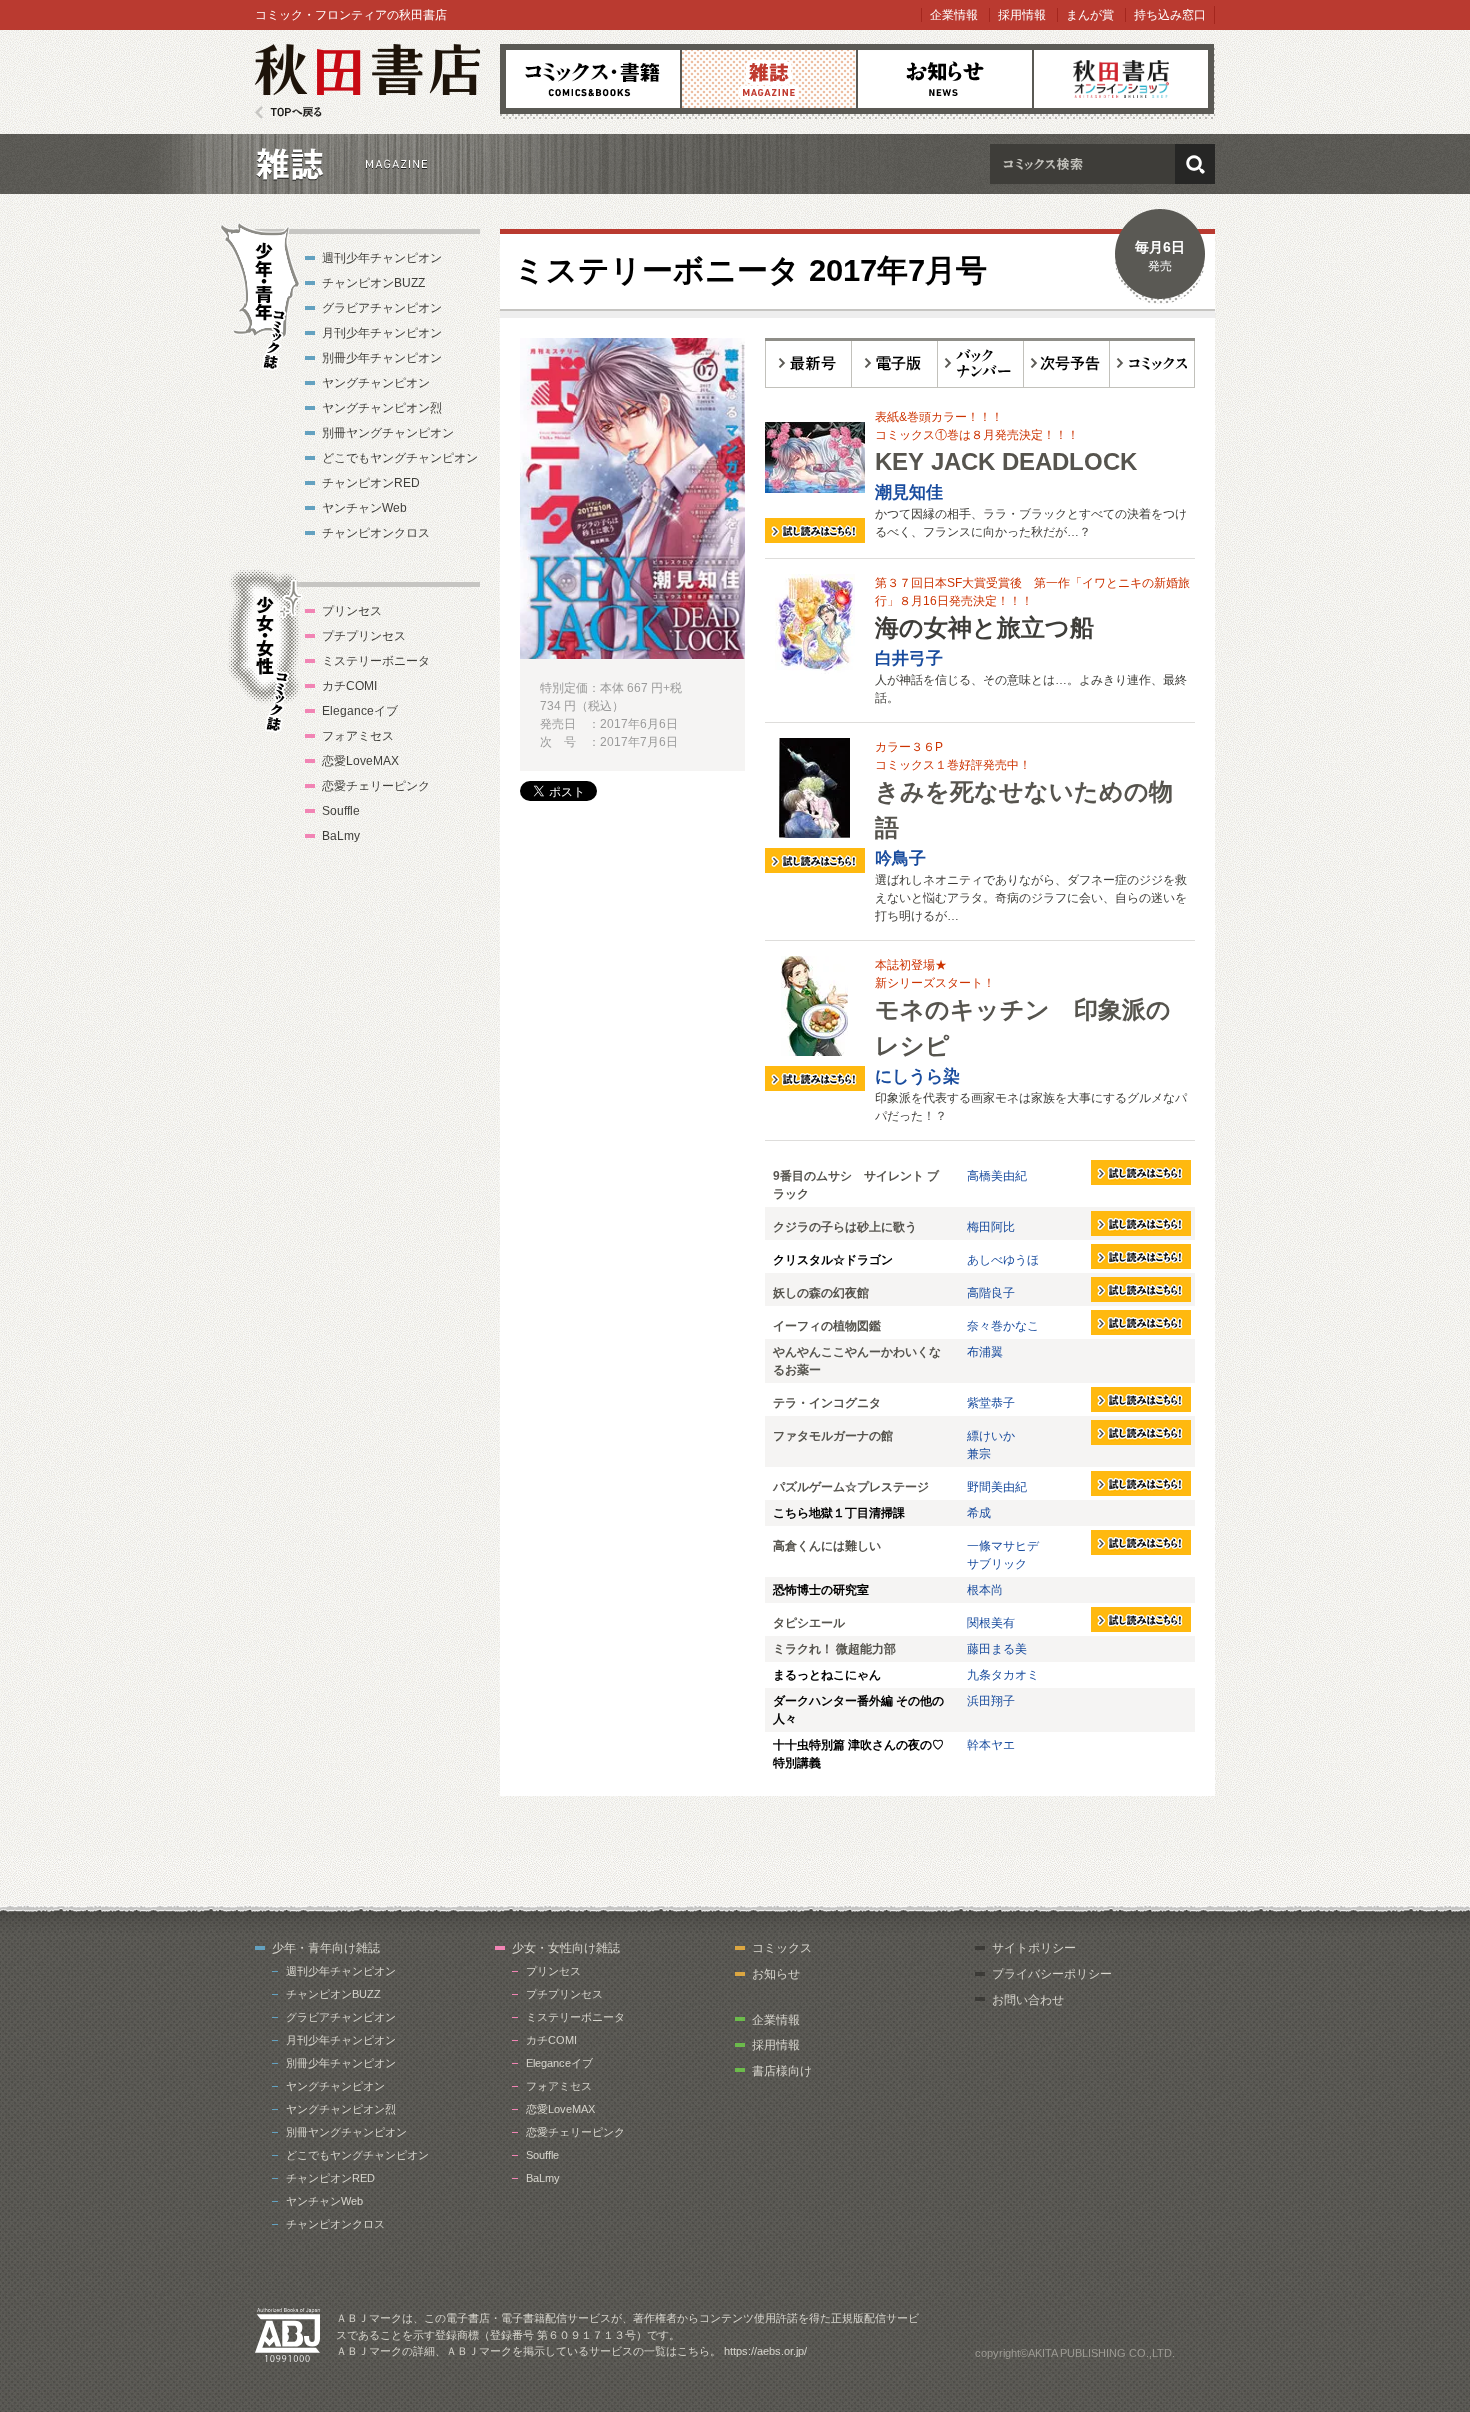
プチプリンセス (364, 636)
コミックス (593, 79)
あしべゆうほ (1003, 1260)
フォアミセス (358, 736)
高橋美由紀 (997, 1176)
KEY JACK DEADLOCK (1006, 461)
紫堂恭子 (991, 1403)
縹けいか (991, 1436)
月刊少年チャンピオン (382, 333)
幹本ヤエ (991, 1745)
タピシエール (809, 1623)
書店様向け (782, 2071)
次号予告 (1067, 363)
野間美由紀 (997, 1487)
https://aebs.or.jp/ (765, 2351)
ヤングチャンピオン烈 (382, 408)
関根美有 (991, 1623)
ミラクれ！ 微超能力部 (834, 1649)
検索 (1195, 164)
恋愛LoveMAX (360, 761)
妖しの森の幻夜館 (821, 1293)
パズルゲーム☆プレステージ (851, 1487)
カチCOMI (349, 686)
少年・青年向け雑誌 (326, 1948)
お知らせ (945, 79)
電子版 (895, 363)
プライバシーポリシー (1052, 1974)
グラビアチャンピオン (382, 308)
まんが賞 (1090, 15)
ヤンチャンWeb (364, 508)
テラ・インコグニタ (827, 1403)
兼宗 (979, 1454)
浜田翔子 (991, 1701)
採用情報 (1022, 15)
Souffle (341, 811)
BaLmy (341, 836)
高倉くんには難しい (827, 1546)
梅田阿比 (991, 1227)
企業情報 (954, 15)
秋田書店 (367, 81)
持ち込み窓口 (1170, 15)
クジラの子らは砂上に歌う (845, 1227)
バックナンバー (981, 363)
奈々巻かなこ (1003, 1326)
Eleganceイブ (360, 711)
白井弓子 (909, 658)
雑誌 (769, 79)
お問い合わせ (1028, 2000)
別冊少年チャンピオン (382, 358)
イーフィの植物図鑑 (827, 1326)
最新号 (808, 363)
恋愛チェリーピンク (376, 786)
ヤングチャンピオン (376, 383)
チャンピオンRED (371, 483)
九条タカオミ (1003, 1675)
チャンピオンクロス (376, 533)
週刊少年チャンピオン (382, 258)
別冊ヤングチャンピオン (388, 433)
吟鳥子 (900, 858)
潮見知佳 (909, 492)
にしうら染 (917, 1076)
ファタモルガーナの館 (833, 1436)
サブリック (997, 1564)
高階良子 (991, 1293)
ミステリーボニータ (376, 661)
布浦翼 (985, 1352)
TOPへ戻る (288, 112)
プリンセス (352, 611)
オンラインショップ (1121, 79)
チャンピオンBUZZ (373, 283)
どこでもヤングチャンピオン (400, 458)
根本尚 (985, 1590)
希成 (979, 1513)
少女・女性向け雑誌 (566, 1948)
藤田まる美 (997, 1649)
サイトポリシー (1034, 1948)
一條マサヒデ (1003, 1546)
